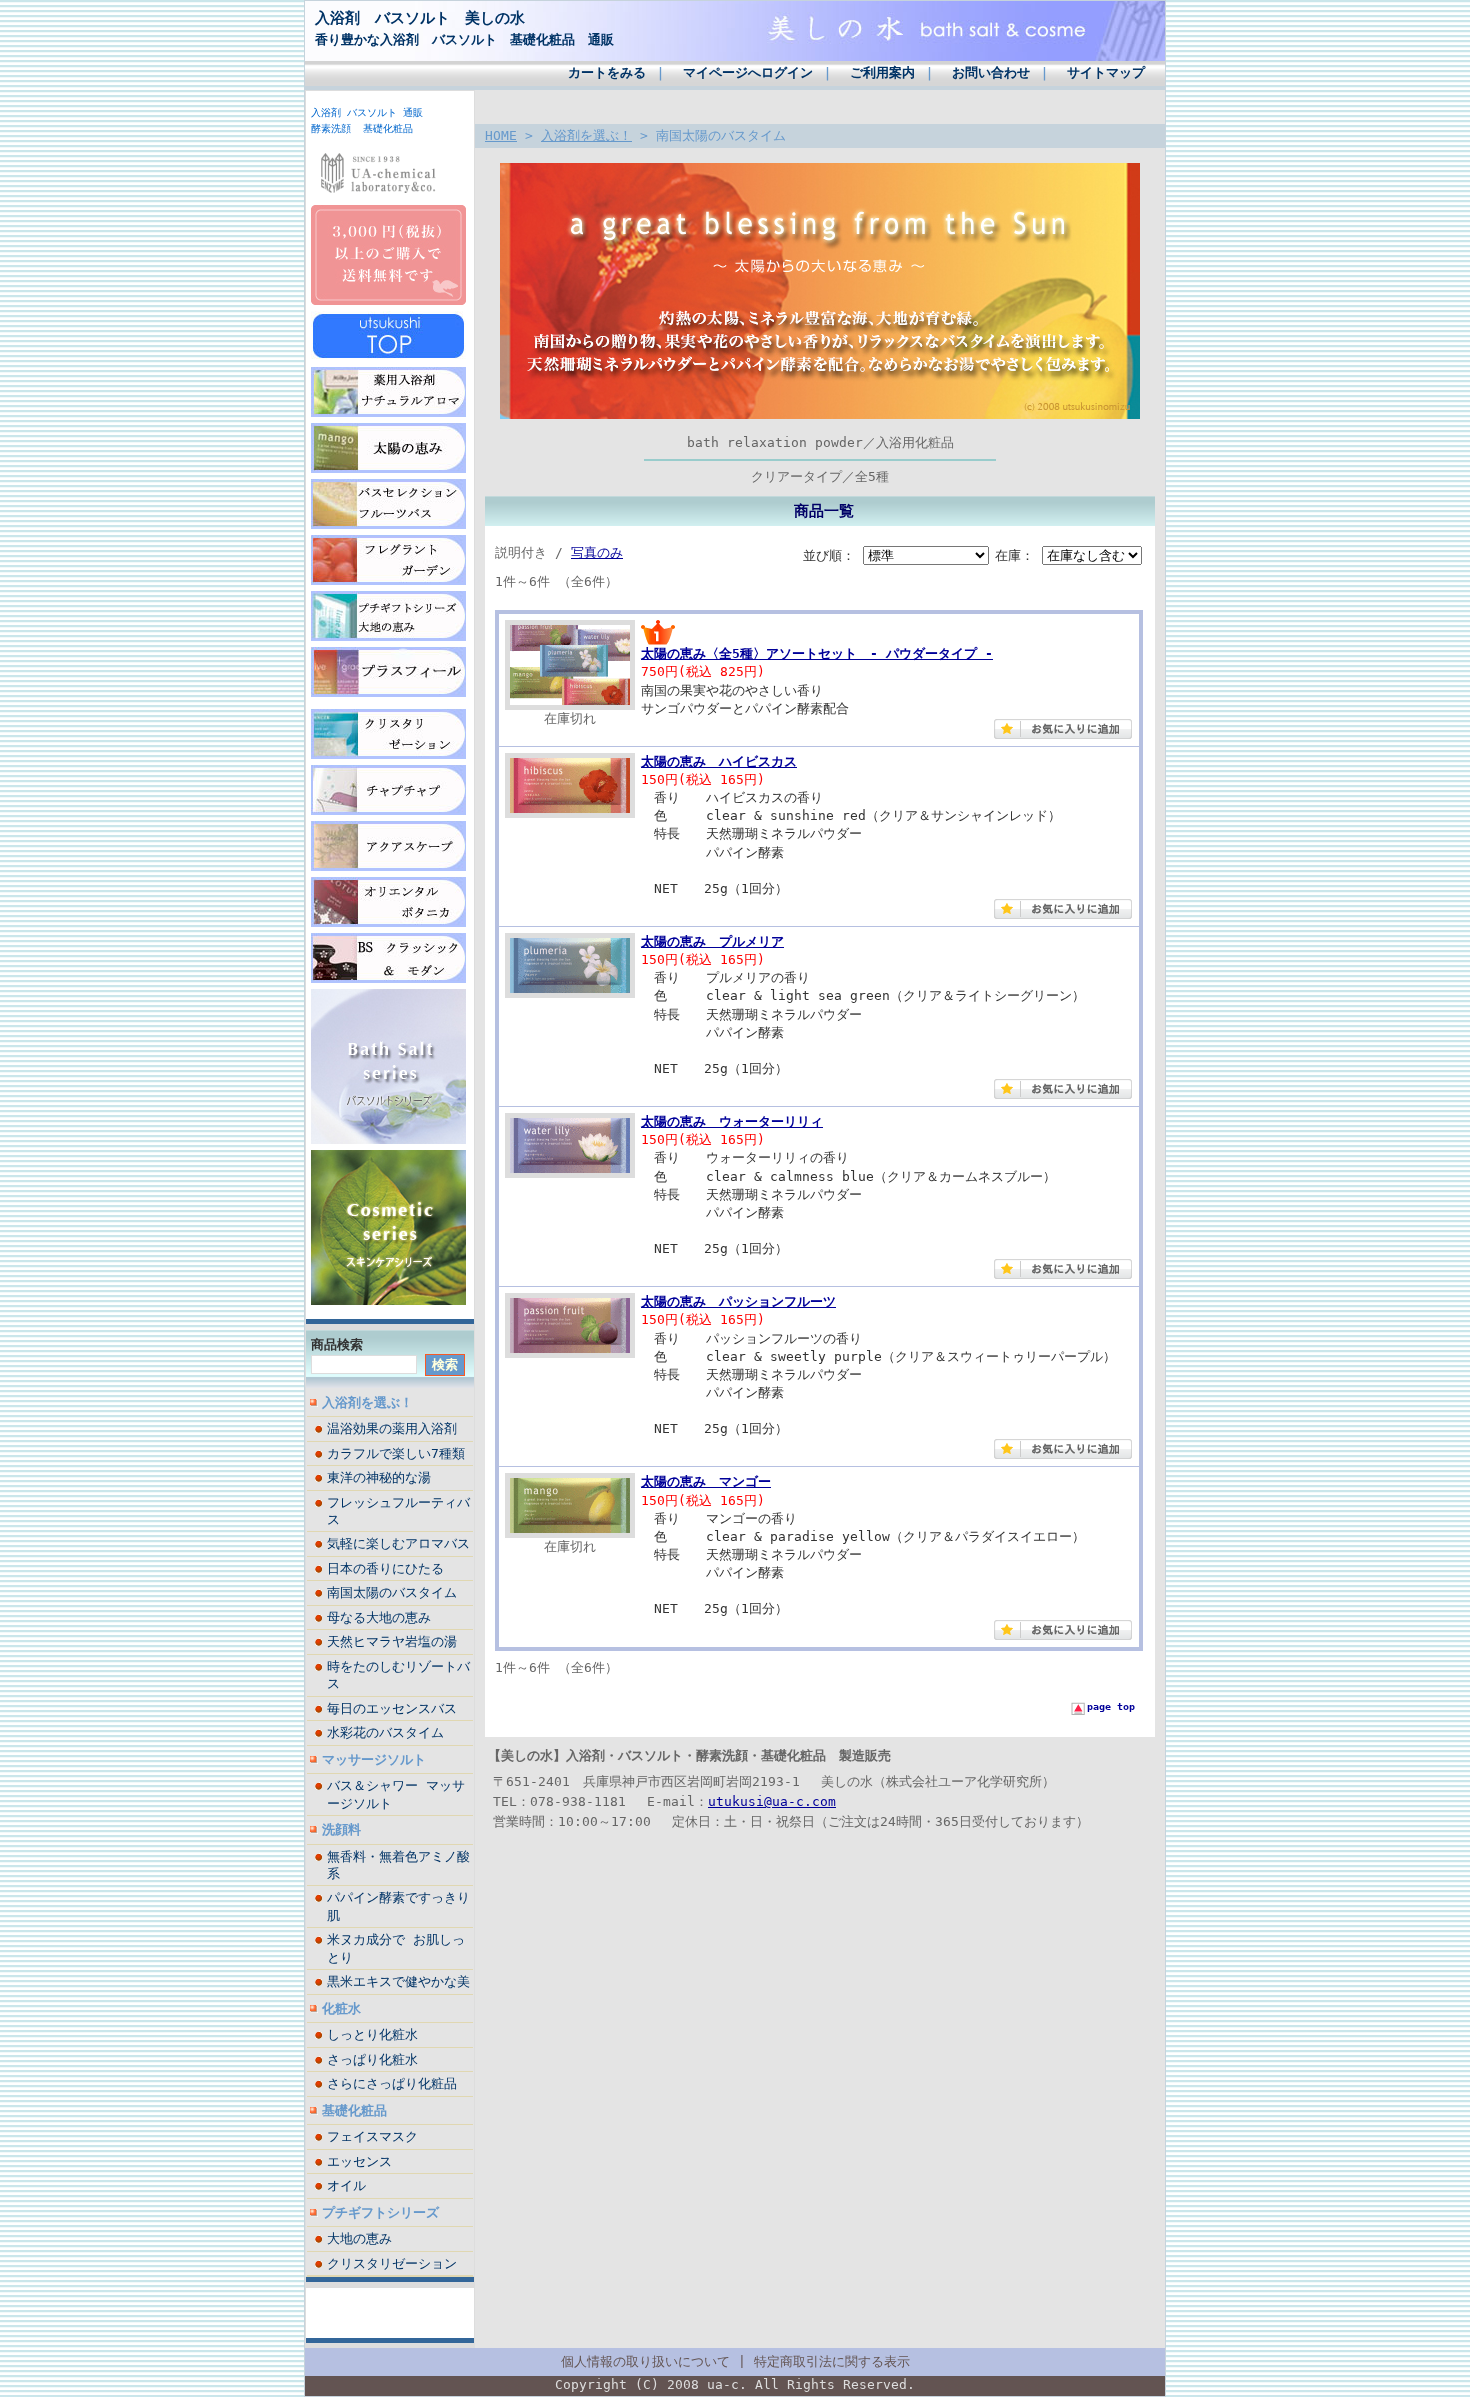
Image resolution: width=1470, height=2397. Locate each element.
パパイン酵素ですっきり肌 (398, 1906)
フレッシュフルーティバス (398, 1511)
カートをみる (607, 72)
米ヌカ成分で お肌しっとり (396, 1948)
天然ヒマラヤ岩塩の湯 (392, 1641)
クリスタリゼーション (392, 2263)
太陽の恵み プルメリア (712, 941)
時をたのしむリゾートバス (398, 1675)
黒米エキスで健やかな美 (398, 1981)
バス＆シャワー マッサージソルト (396, 1794)
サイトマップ (1106, 72)
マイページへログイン (748, 72)
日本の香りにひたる (385, 1568)
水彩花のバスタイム (385, 1732)
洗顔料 (341, 1829)
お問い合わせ (991, 72)
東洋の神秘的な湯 (379, 1477)
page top (1111, 1706)
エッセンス (359, 2161)
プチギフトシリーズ (380, 2212)
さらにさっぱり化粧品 (392, 2083)
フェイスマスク (372, 2136)
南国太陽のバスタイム (392, 1592)
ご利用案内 (882, 72)
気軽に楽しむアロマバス (398, 1543)
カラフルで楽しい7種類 (396, 1453)
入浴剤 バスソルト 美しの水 (420, 17)
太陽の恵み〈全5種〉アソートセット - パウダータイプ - (817, 653)
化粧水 (341, 2008)
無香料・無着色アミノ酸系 (398, 1865)
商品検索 (337, 1344)
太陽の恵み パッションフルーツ (738, 1301)
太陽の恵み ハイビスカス (719, 761)
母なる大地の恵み (379, 1617)
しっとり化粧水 (372, 2034)
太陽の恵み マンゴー (706, 1481)
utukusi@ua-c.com (772, 1801)
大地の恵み (359, 2238)
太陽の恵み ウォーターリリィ (732, 1121)
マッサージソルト (374, 1759)
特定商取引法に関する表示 (832, 2361)
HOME (501, 135)
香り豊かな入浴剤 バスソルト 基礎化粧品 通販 (464, 39)
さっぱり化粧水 (372, 2059)
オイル (346, 2185)
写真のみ (597, 552)
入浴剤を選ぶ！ (367, 1402)
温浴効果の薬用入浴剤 (392, 1428)
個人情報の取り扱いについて (645, 2361)
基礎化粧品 (354, 2110)
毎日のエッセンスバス (392, 1708)
